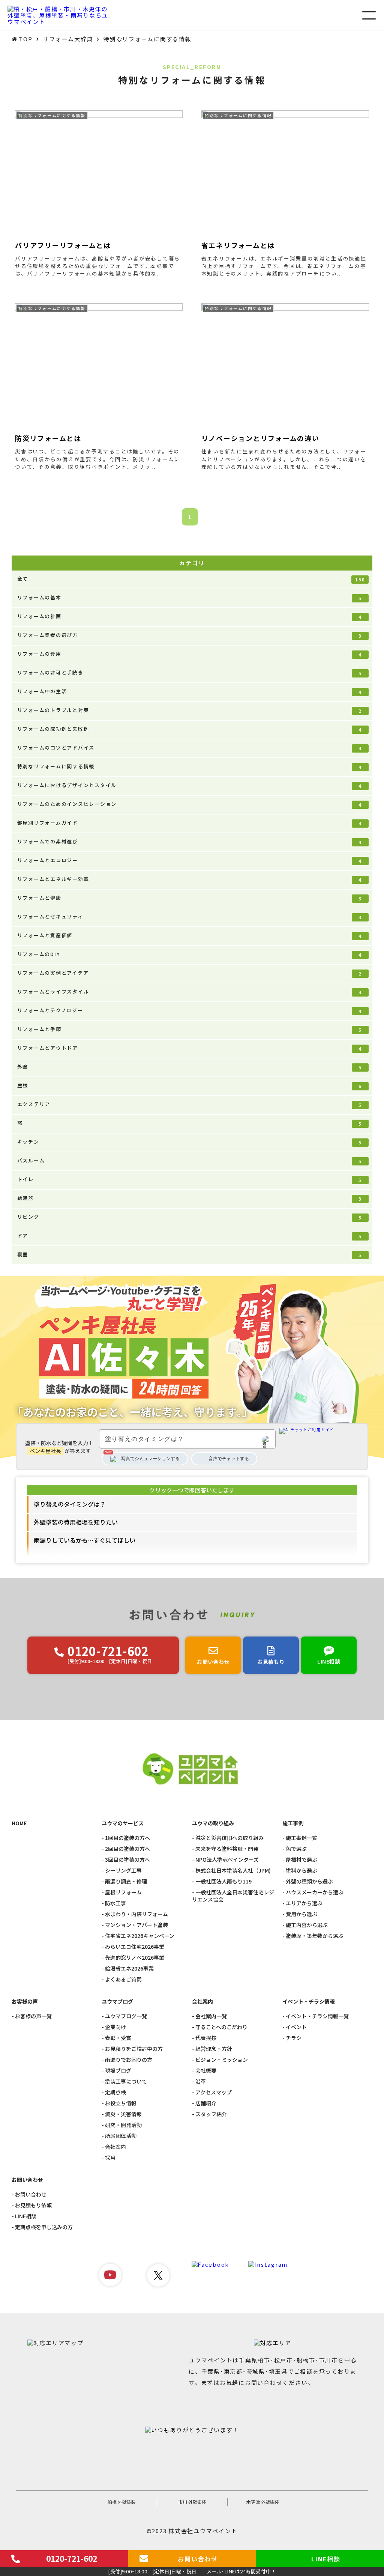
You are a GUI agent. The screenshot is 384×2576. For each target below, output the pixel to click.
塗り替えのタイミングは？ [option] (70, 1504)
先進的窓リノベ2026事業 (135, 1958)
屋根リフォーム (123, 1892)
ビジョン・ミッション (222, 2060)
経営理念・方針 (214, 2049)
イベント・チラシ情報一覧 (317, 2016)
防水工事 (115, 1903)
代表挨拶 (206, 2038)
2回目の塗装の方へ (127, 1849)
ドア (190, 1236)
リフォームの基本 (190, 598)
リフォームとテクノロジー (190, 1010)
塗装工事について (126, 2081)
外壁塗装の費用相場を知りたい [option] (76, 1522)
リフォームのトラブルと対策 (190, 710)
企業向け (115, 2027)
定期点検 (115, 2092)
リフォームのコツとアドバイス (190, 748)
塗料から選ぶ (301, 1871)
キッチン (190, 1142)
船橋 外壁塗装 (122, 2502)
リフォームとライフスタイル (190, 992)
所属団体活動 (121, 2136)
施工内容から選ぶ (307, 1925)
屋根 (190, 1086)
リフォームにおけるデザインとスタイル (190, 785)
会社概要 (206, 2071)
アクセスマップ (214, 2092)
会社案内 (115, 2147)
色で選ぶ (296, 1849)
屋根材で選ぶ (301, 1860)
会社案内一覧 (211, 2016)
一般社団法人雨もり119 (223, 1881)
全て (191, 579)
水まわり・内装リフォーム (136, 1914)
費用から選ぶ (301, 1914)
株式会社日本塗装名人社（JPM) (233, 1871)
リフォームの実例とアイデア (190, 973)
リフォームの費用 (190, 654)
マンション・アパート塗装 (136, 1925)
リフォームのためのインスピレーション (190, 804)
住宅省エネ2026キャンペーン (140, 1936)
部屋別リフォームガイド (190, 823)
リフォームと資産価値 (190, 935)
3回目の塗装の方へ (127, 1860)
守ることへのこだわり (221, 2027)
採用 (110, 2158)
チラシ (294, 2038)
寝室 (190, 1254)
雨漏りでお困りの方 (129, 2060)
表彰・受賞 (118, 2038)
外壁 (190, 1067)
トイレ (190, 1179)
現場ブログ (118, 2071)
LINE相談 (26, 2216)
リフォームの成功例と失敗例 (190, 729)
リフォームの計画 (190, 616)
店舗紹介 (206, 2103)
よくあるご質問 (123, 1979)
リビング (190, 1217)
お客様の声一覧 (33, 2016)
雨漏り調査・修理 (126, 1881)
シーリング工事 (123, 1871)
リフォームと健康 (190, 898)
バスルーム (190, 1161)
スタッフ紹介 (211, 2114)
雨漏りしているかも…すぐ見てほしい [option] (85, 1540)
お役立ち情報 (121, 2103)
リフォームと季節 (190, 1029)
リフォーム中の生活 (190, 691)
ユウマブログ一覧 (126, 2016)
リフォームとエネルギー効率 (190, 879)
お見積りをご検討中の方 (134, 2049)
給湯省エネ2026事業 (129, 1969)
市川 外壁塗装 (192, 2502)
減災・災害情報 (123, 2114)
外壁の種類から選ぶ (309, 1881)
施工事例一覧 (301, 1838)
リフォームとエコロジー (190, 860)
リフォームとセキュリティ (190, 917)
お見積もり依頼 (33, 2205)
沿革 (201, 2081)
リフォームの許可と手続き (190, 673)
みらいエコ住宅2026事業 (135, 1947)
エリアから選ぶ (304, 1903)
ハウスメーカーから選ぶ (315, 1892)
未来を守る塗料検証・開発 (227, 1849)
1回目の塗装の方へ (127, 1838)
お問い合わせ (31, 2194)
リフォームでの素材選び (190, 842)
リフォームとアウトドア (190, 1048)
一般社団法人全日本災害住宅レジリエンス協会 (233, 1896)
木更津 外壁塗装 (263, 2502)
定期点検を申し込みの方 (44, 2227)
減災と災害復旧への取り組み (229, 1838)
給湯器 (190, 1198)
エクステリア (190, 1104)
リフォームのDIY (190, 954)
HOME (19, 1823)
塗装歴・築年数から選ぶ (315, 1936)
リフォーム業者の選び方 (190, 635)
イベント (296, 2027)
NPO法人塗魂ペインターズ (227, 1860)
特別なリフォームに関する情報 (190, 766)
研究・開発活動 (123, 2125)
